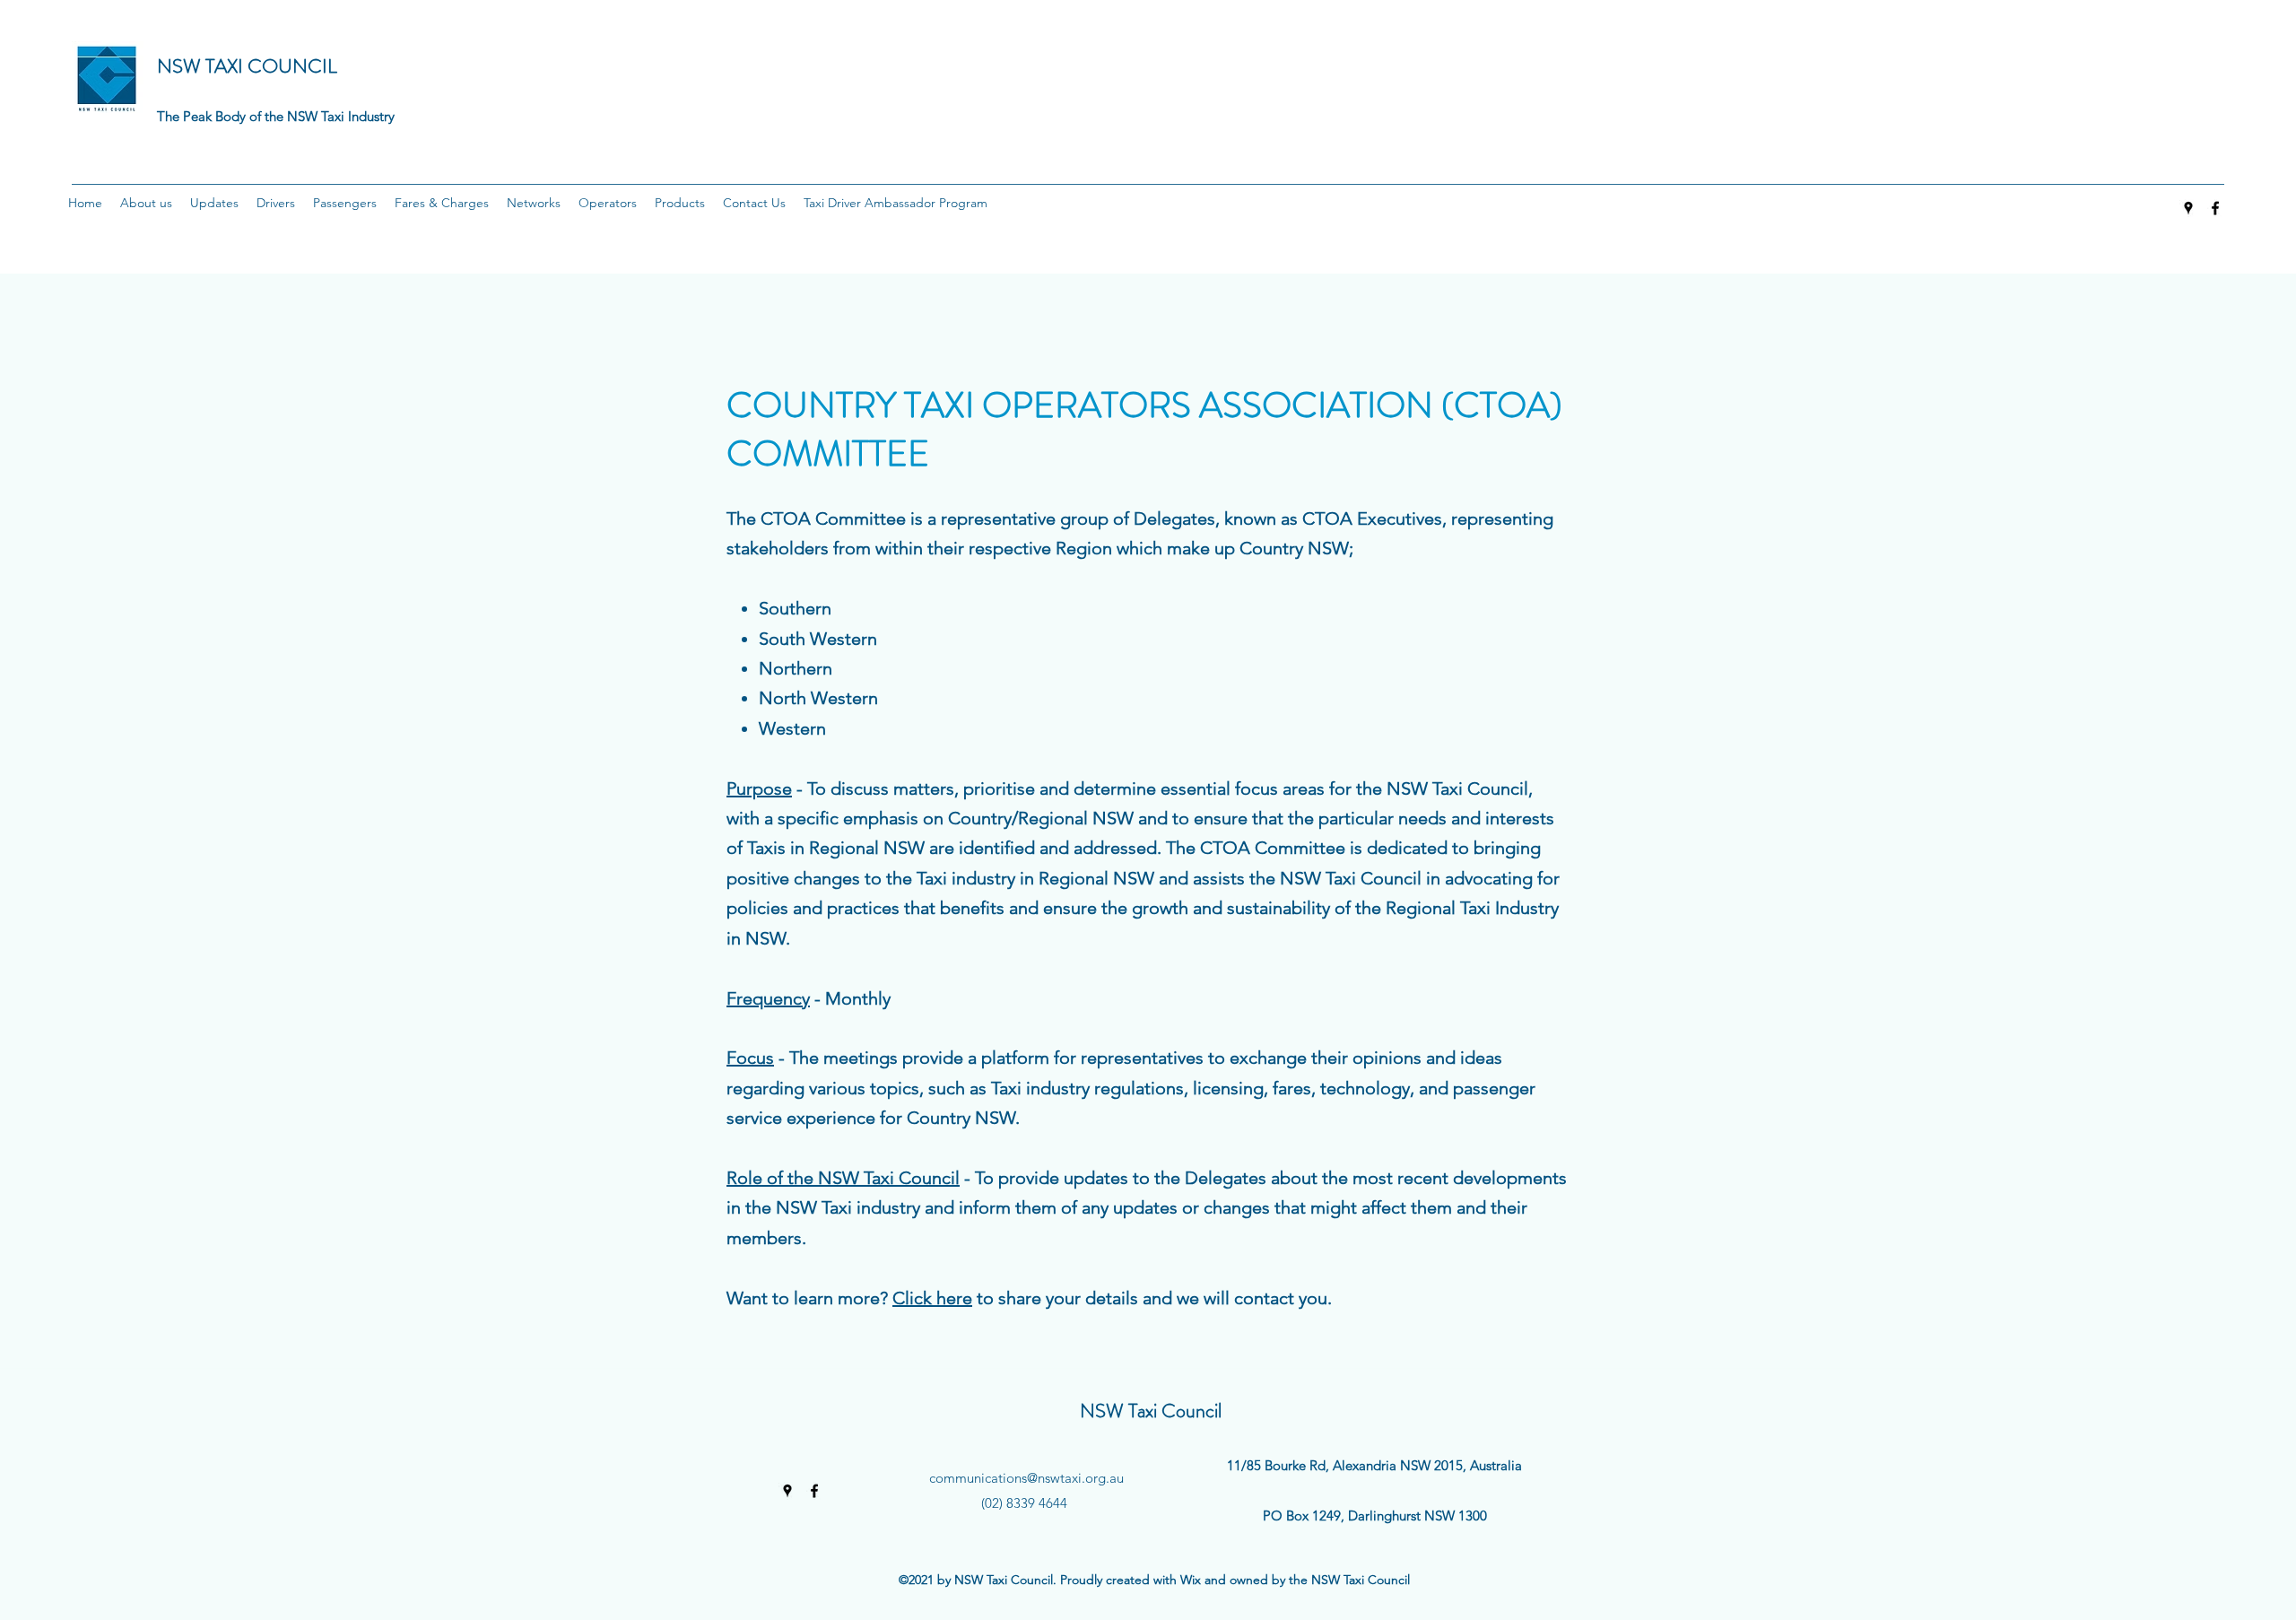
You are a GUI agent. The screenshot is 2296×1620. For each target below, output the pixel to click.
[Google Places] (2188, 208)
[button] (146, 203)
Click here (932, 1298)
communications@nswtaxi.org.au (1026, 1478)
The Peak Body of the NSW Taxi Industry (276, 116)
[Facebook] (2215, 208)
